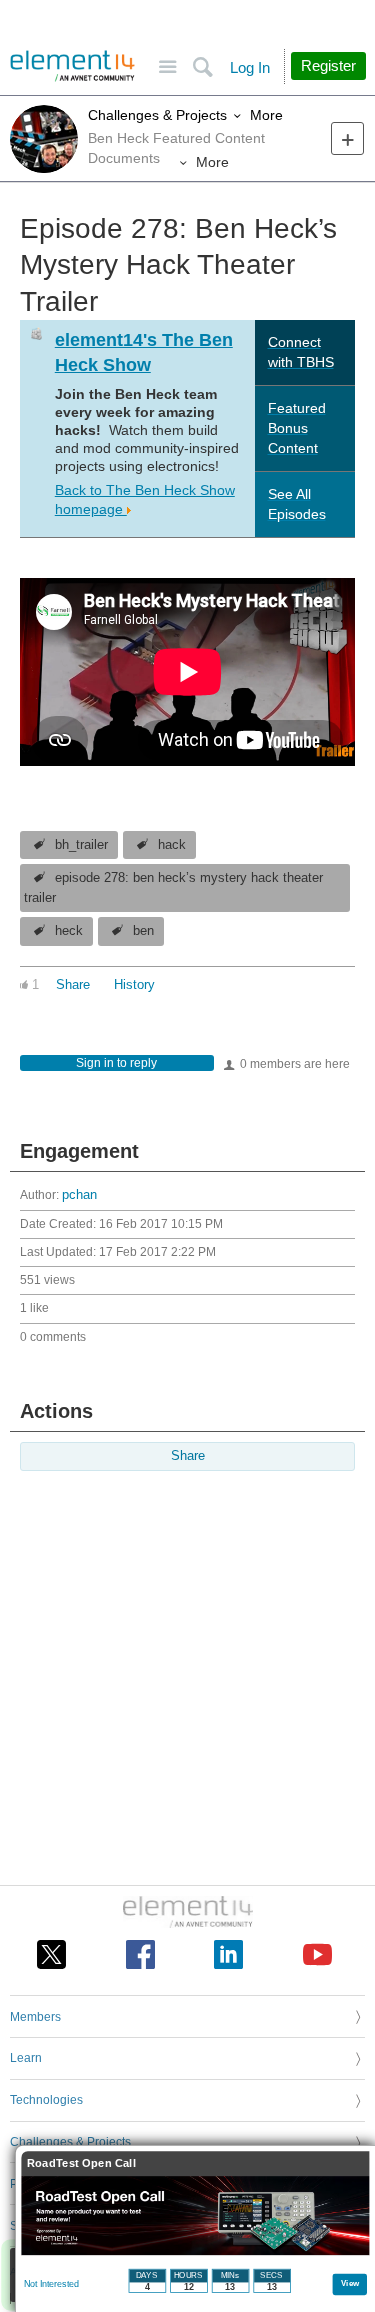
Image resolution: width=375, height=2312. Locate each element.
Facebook (140, 1954)
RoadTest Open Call (81, 2163)
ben (143, 931)
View (350, 2282)
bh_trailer (81, 845)
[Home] (72, 66)
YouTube (317, 1954)
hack (172, 845)
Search (202, 67)
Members (35, 2017)
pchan (79, 1195)
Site (167, 67)
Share (73, 985)
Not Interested (51, 2284)
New (347, 138)
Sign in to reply (116, 1063)
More (266, 115)
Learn (26, 2058)
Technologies (46, 2100)
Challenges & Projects (157, 115)
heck (69, 931)
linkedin (228, 1954)
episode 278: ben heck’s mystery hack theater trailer (173, 888)
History (134, 985)
